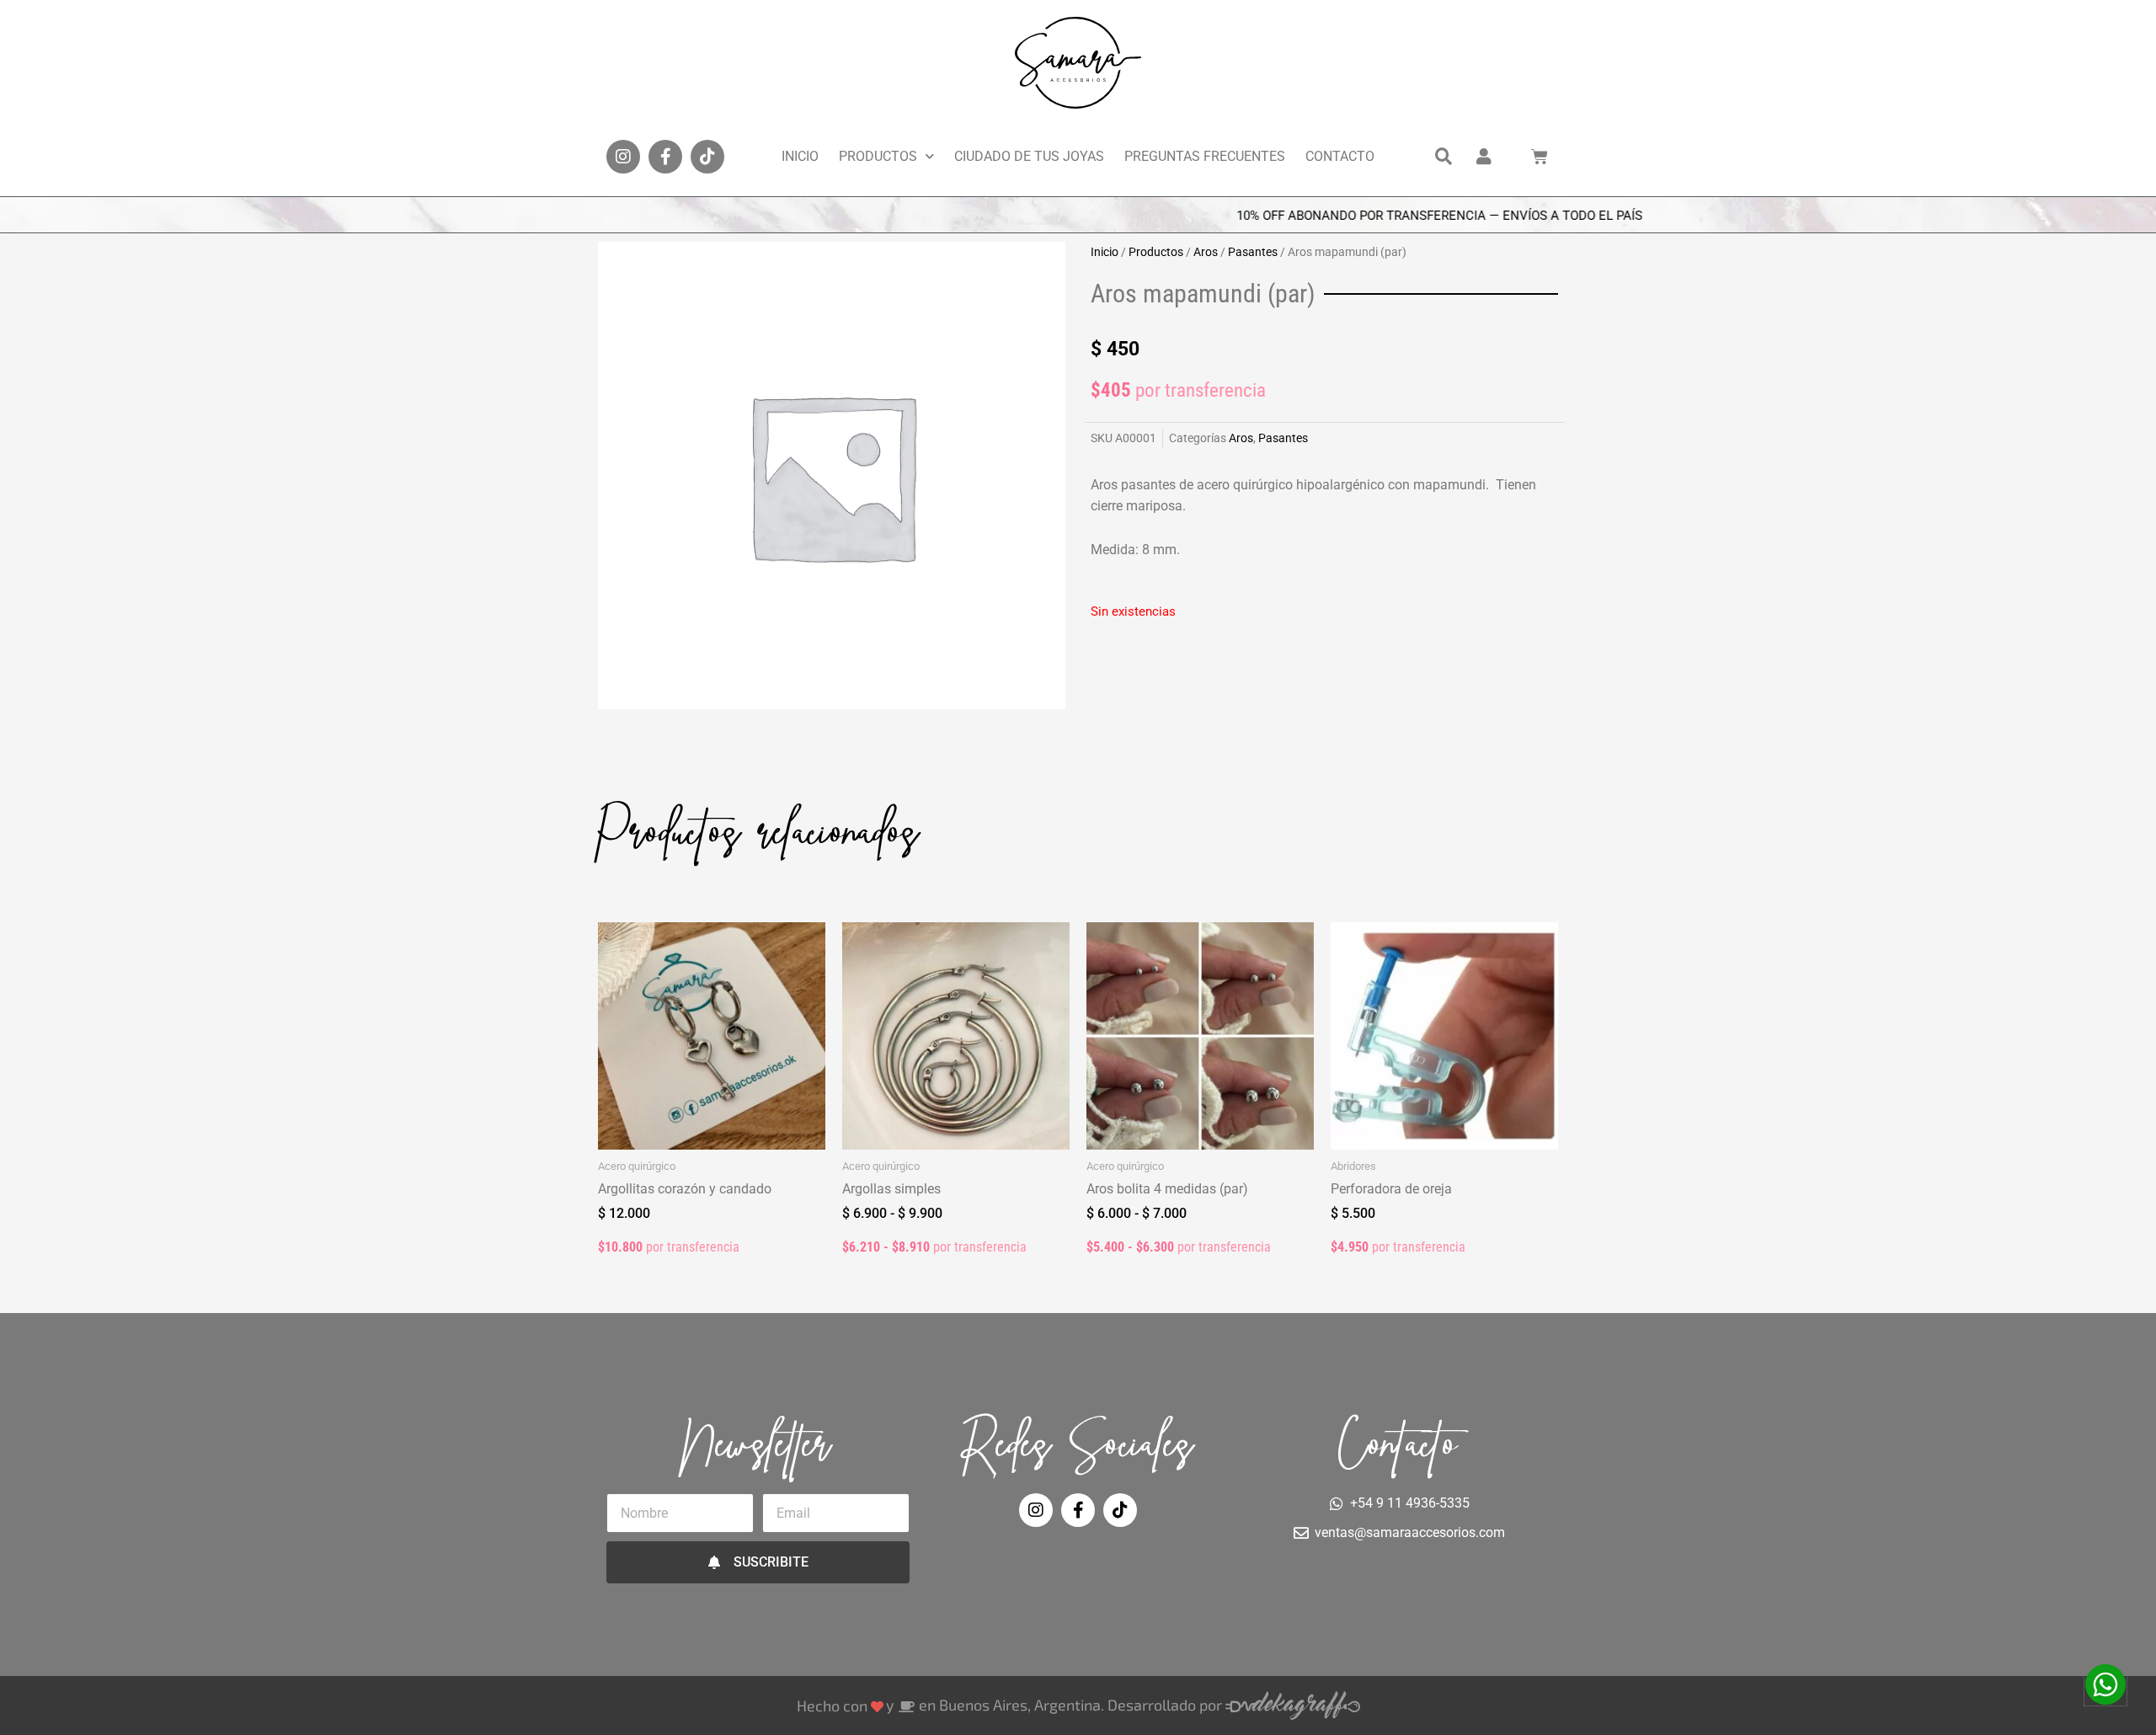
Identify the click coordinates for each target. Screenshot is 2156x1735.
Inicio (800, 156)
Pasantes (1253, 252)
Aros (1206, 252)
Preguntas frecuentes (1205, 156)
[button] (1444, 157)
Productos (878, 156)
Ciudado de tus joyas (1029, 156)
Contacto (1340, 156)
